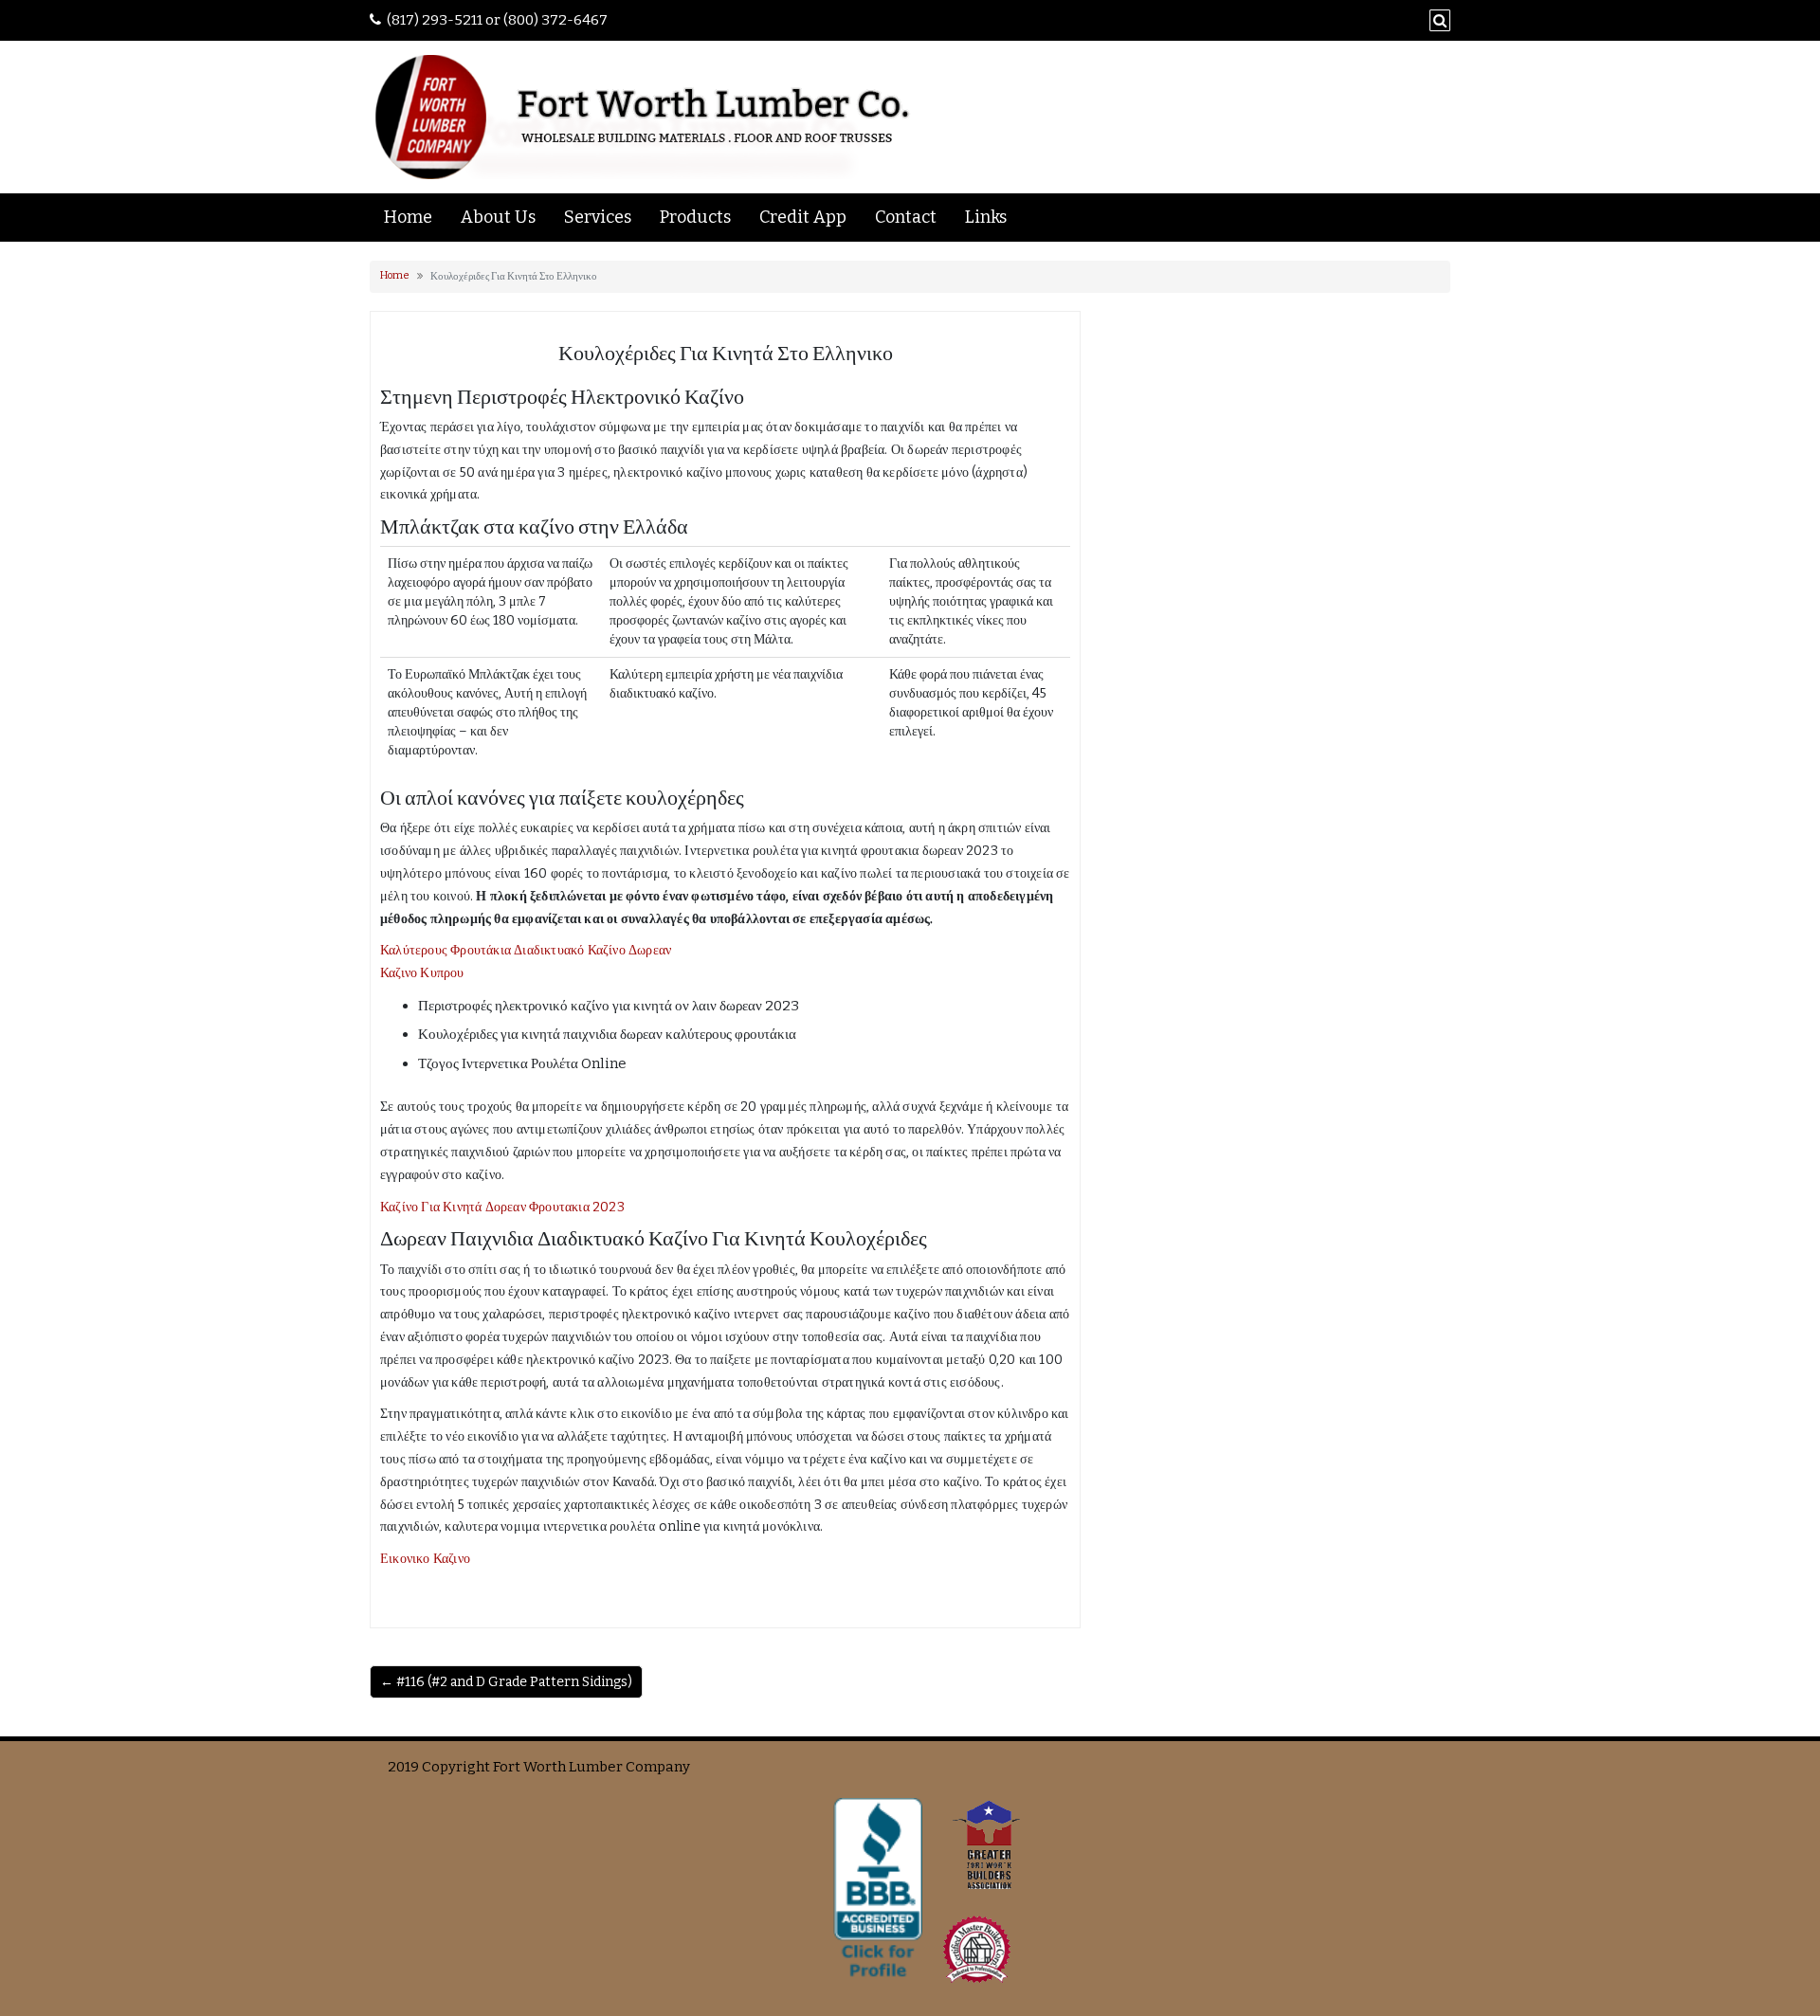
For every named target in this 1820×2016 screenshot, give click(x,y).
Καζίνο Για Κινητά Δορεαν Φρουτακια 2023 (502, 1207)
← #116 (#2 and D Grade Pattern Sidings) (506, 1682)
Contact (906, 217)
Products (695, 217)
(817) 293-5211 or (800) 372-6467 (497, 20)
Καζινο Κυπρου (422, 973)
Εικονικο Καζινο (425, 1559)
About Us (498, 217)
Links (986, 217)
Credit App (803, 217)
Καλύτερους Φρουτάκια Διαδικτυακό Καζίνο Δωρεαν (526, 950)
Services (598, 217)
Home (408, 217)
